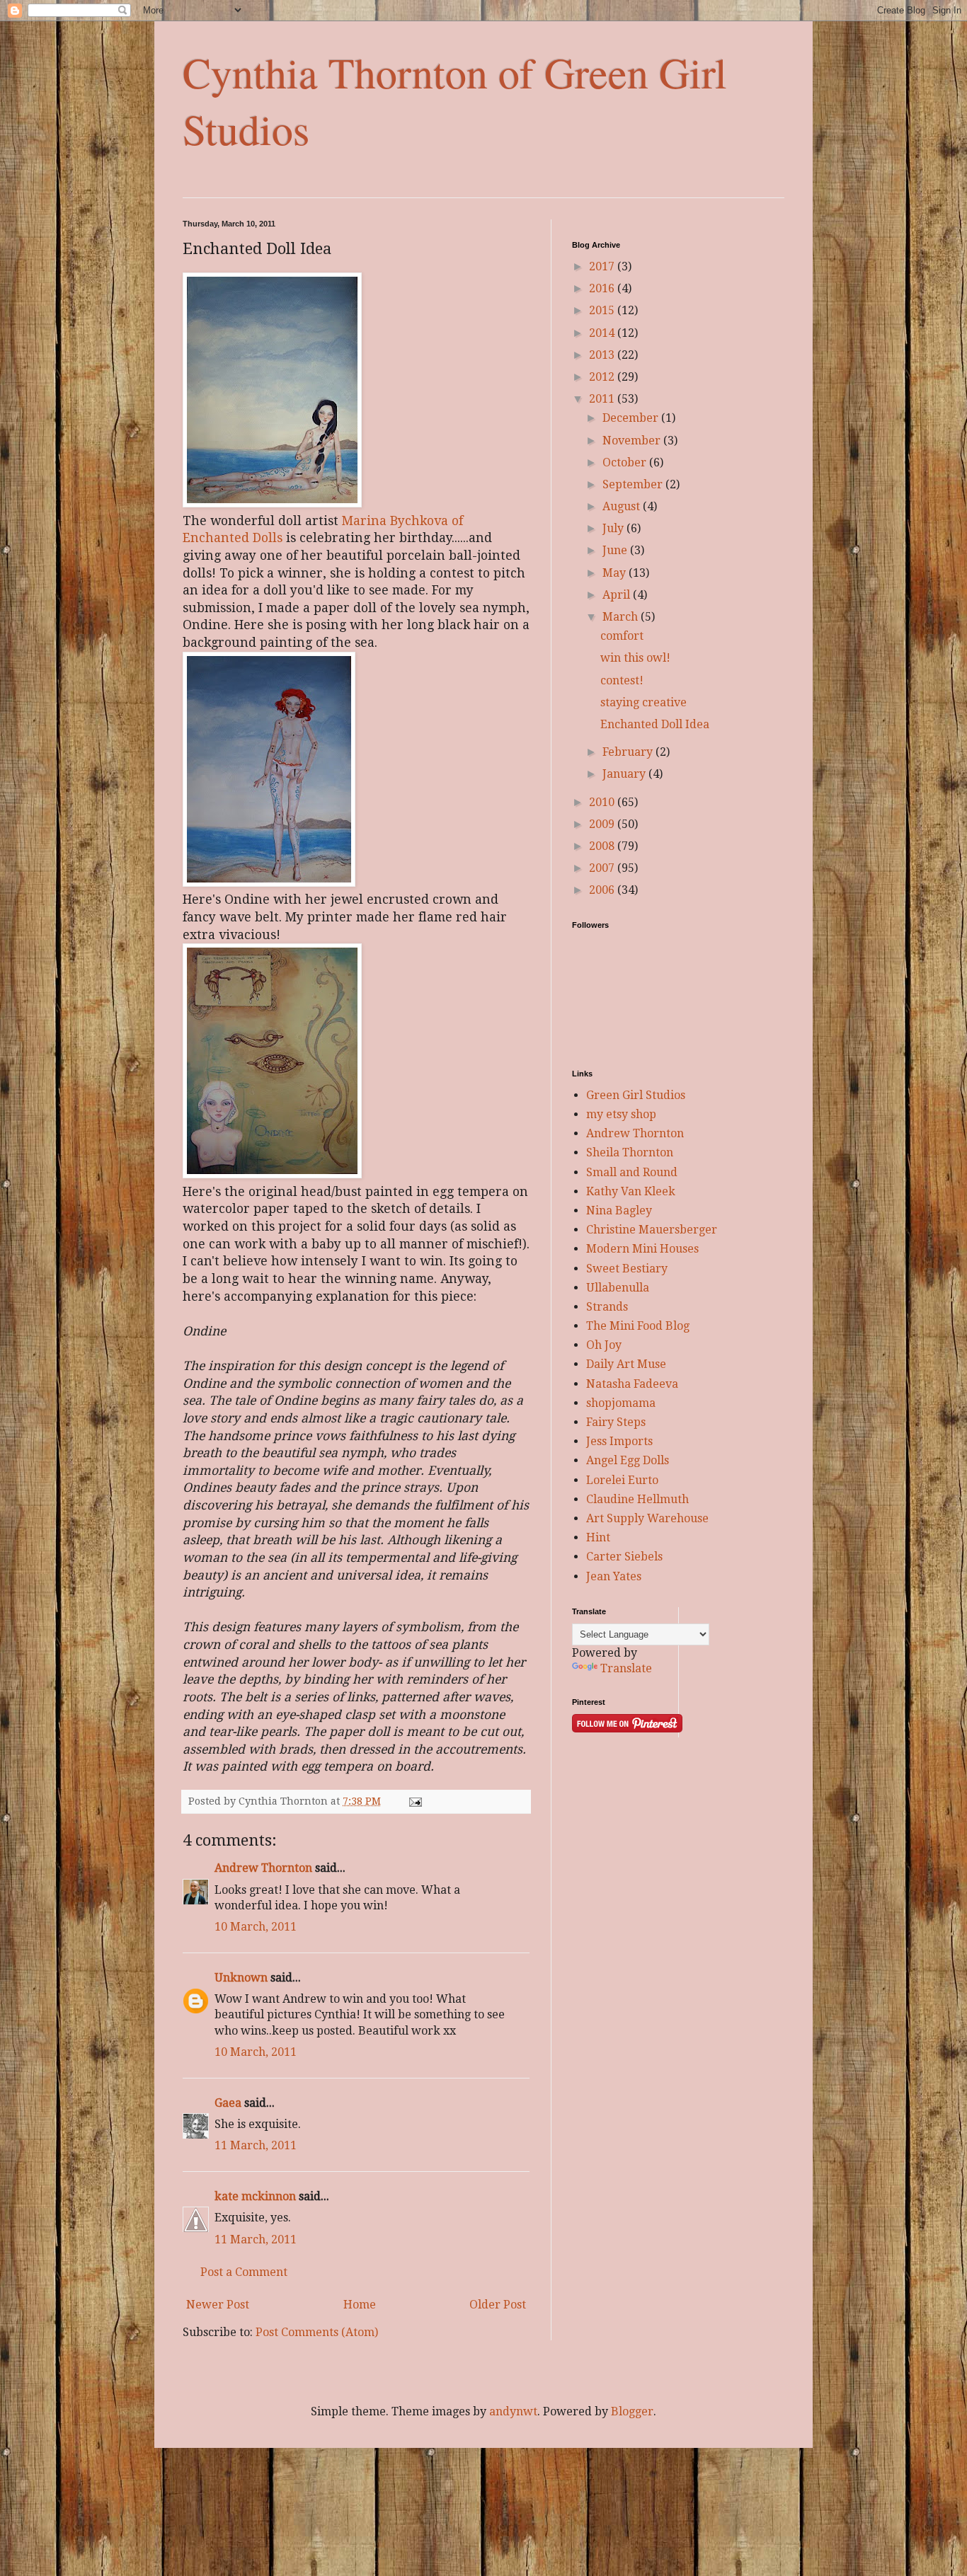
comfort (622, 636)
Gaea (228, 2103)
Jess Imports (619, 1441)
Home (360, 2305)
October (626, 462)
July (614, 528)
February (629, 752)
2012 (603, 377)
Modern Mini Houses (642, 1249)
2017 (603, 266)
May (616, 573)
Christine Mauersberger (652, 1230)
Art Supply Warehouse (647, 1518)
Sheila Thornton (630, 1152)
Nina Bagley (619, 1211)
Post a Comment (244, 2272)
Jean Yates (614, 1576)
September (634, 484)
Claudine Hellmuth (637, 1499)
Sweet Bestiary (627, 1269)
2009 (603, 824)
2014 (603, 333)
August (623, 506)
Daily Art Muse (626, 1364)
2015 (603, 310)
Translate (626, 1668)
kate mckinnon (255, 2196)
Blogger (632, 2411)
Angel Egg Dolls (628, 1460)
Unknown (241, 1978)
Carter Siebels (624, 1557)
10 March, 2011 (256, 1927)
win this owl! (635, 658)
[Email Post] (414, 1801)
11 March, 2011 (256, 2145)
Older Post (498, 2305)
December (632, 418)
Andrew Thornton (263, 1868)
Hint (598, 1537)
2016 (603, 288)
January (625, 774)
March (622, 617)
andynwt (513, 2411)
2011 (603, 399)
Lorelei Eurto (622, 1480)
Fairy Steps (616, 1422)
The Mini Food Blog (638, 1326)
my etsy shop (621, 1114)
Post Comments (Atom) (317, 2332)
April (618, 595)
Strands (607, 1307)
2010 (603, 802)
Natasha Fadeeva (632, 1384)
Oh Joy (604, 1345)
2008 (603, 846)
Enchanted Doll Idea (655, 724)
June (616, 550)
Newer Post (218, 2305)
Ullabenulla (618, 1288)
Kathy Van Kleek (631, 1191)
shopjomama (621, 1403)
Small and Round (632, 1172)
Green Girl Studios (636, 1095)
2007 (603, 868)
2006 (603, 890)
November (633, 441)
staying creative (643, 702)
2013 (603, 355)
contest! (622, 680)
